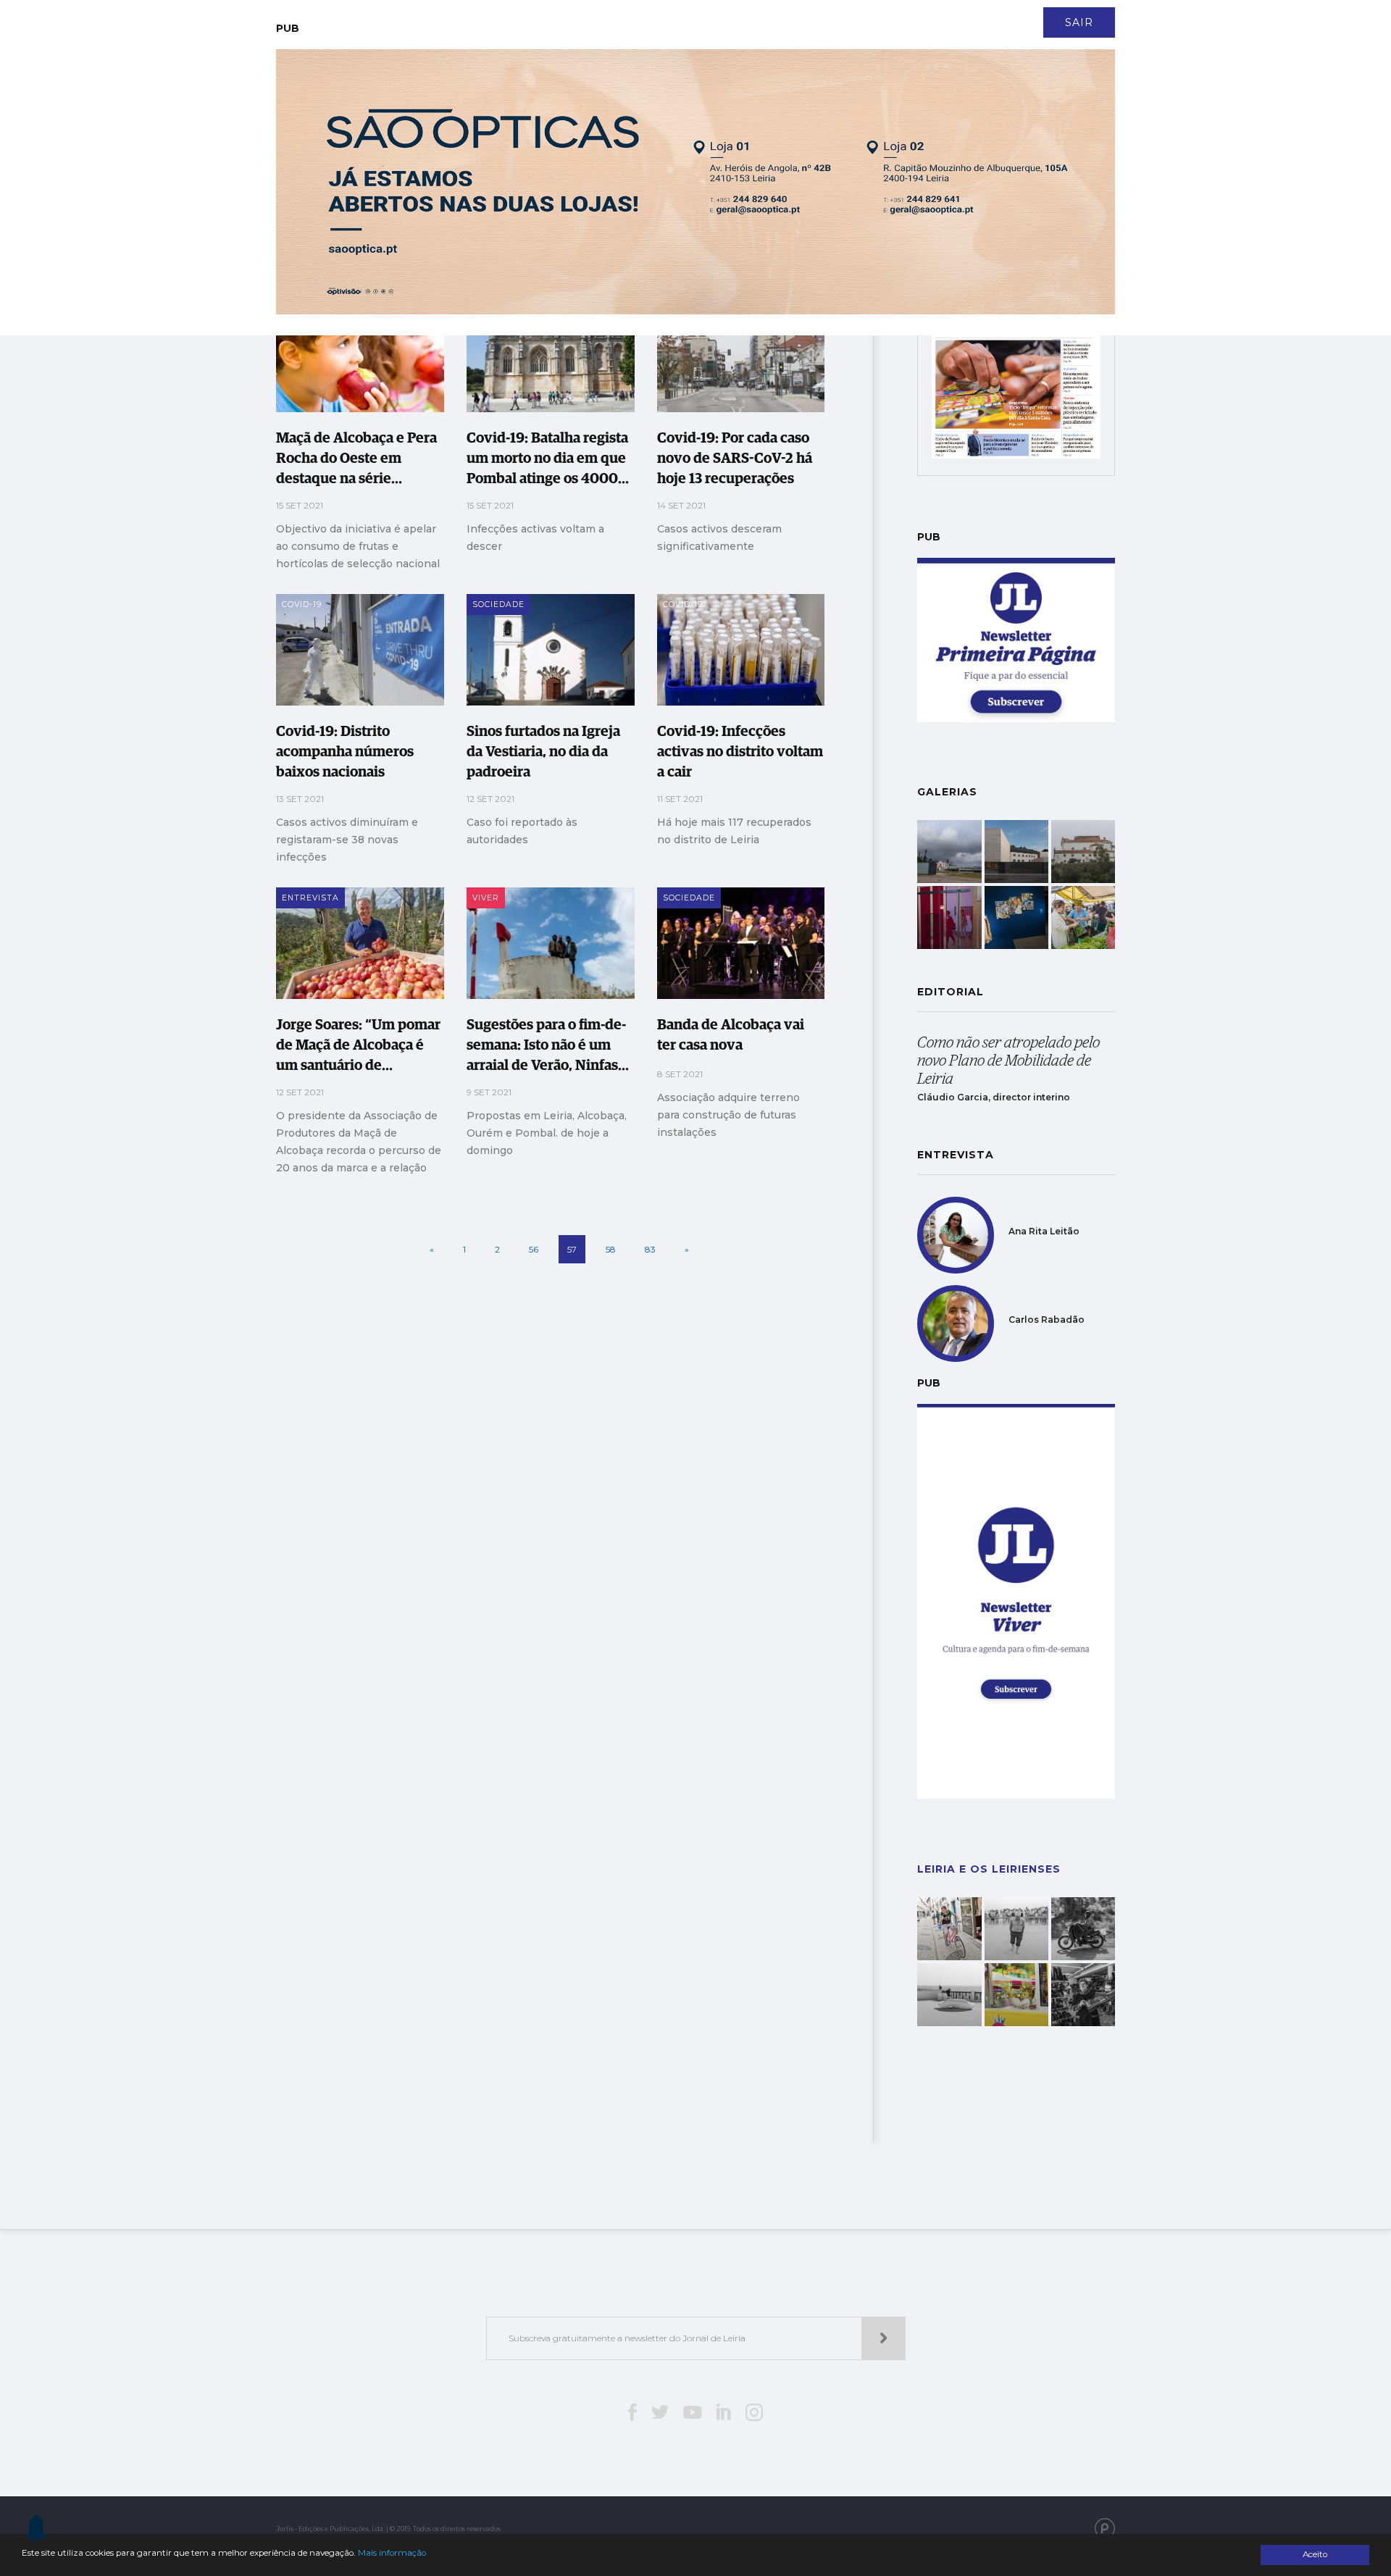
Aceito (1315, 2554)
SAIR (1079, 22)
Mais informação (392, 2553)
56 (534, 1249)
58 (611, 1249)
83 (650, 1249)
